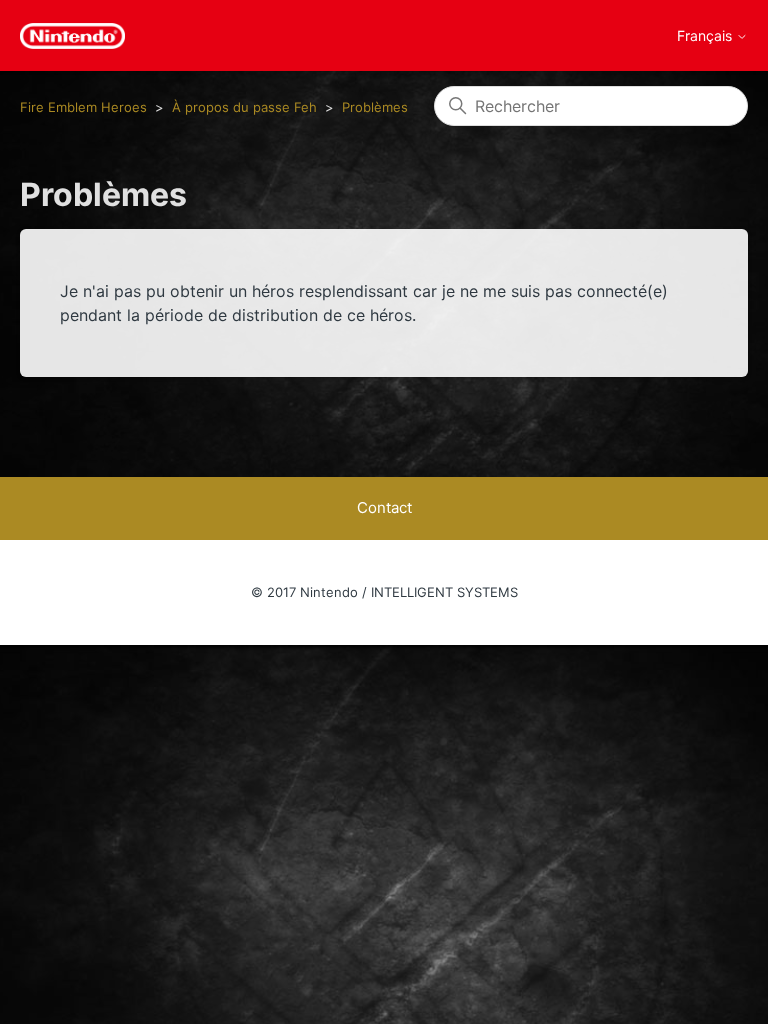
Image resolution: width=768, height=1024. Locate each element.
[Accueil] (72, 36)
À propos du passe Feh (244, 107)
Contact (384, 507)
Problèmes (375, 107)
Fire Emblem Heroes (83, 107)
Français (706, 36)
